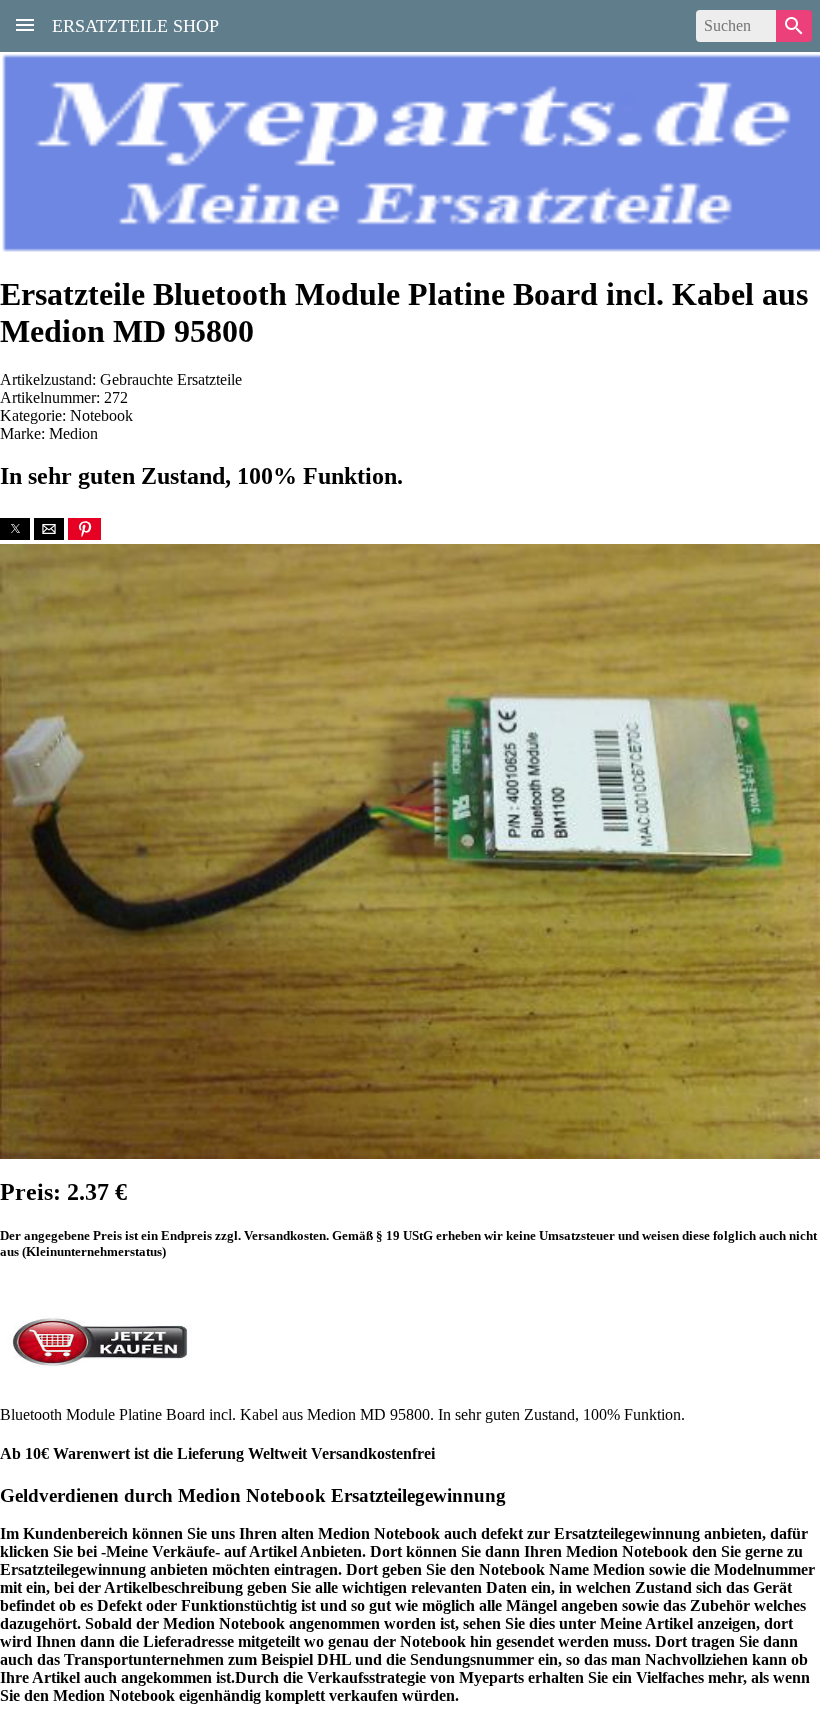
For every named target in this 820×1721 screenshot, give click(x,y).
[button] (15, 529)
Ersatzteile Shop (135, 24)
